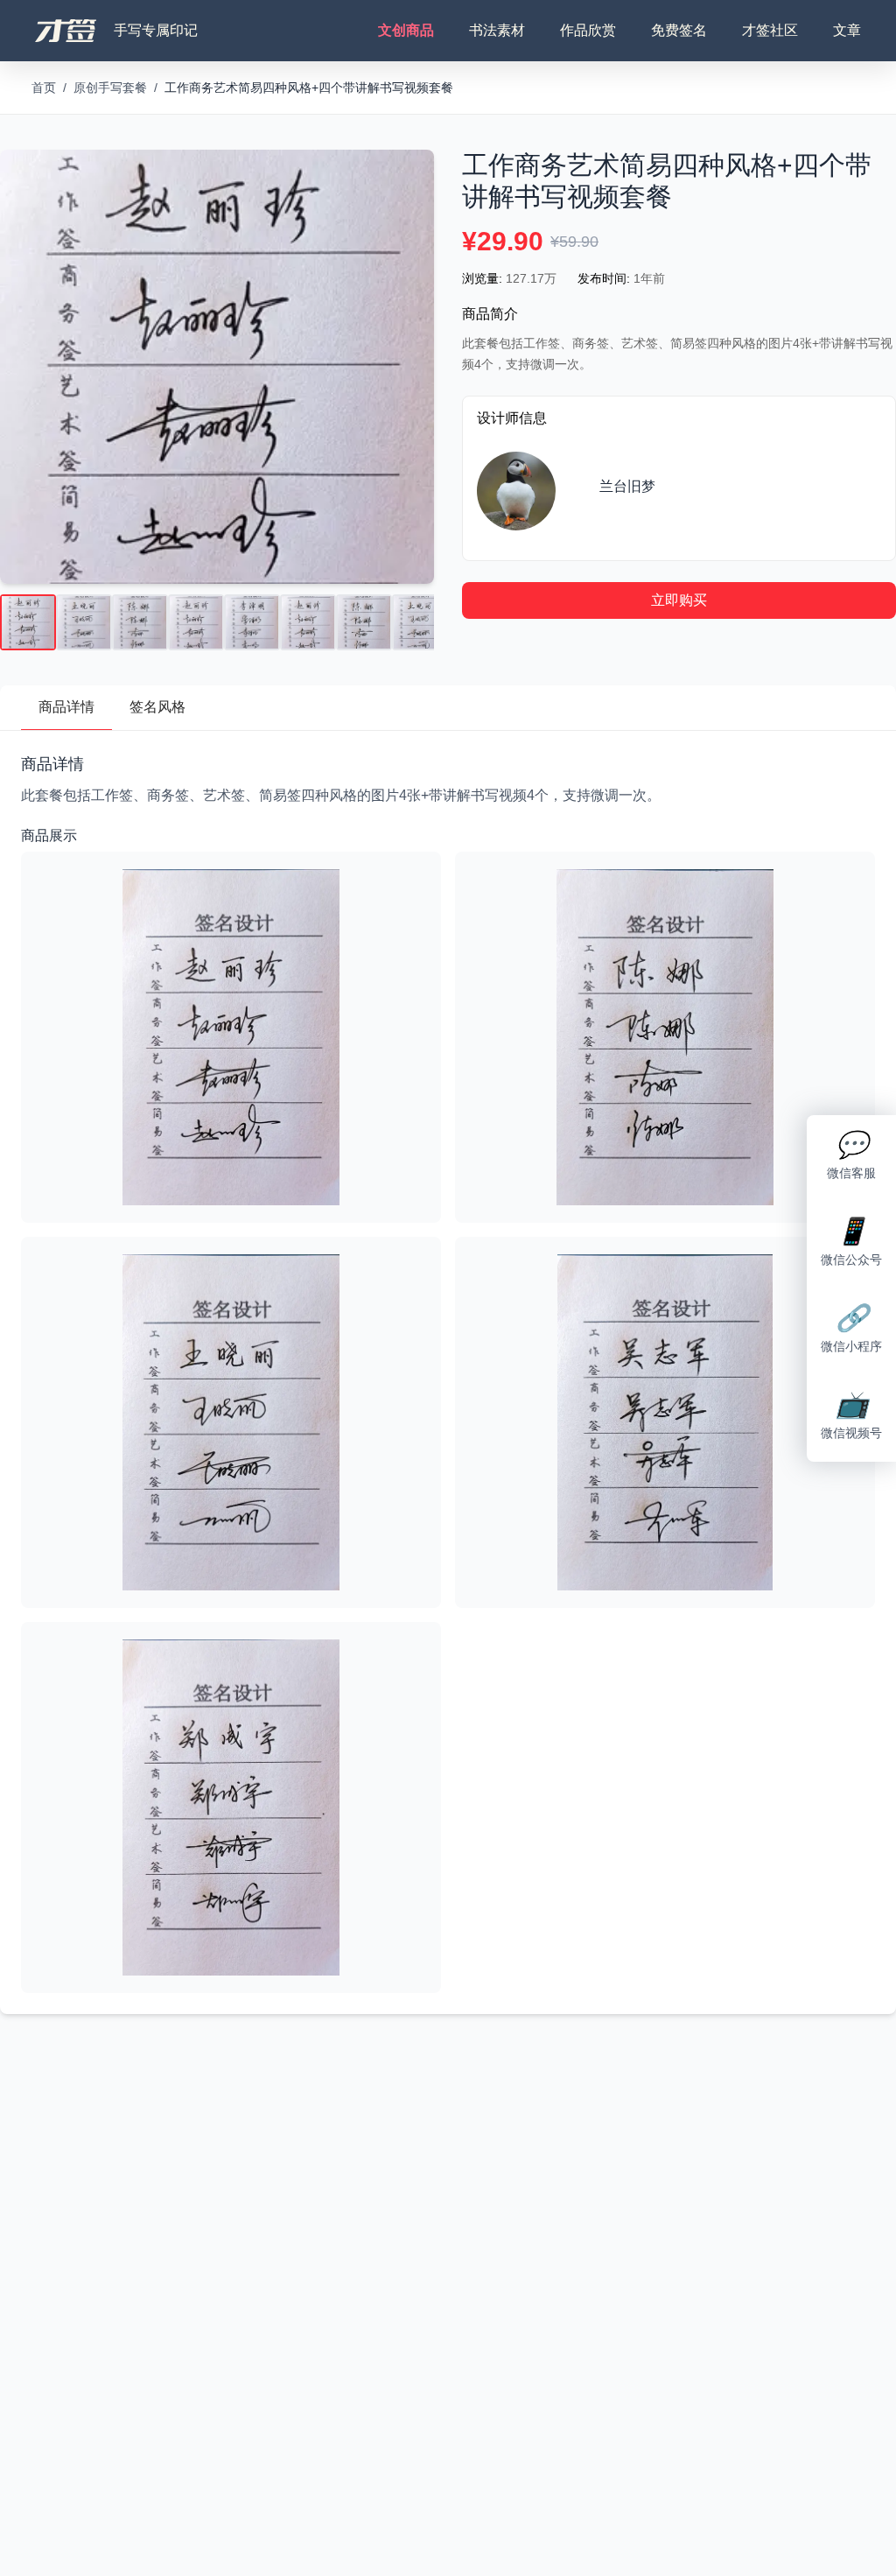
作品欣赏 (588, 30)
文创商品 (406, 30)
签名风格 (157, 707)
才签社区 (770, 30)
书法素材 (497, 30)
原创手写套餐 (110, 88)
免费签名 (679, 30)
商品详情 (66, 707)
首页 (44, 88)
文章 (847, 30)
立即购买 (679, 600)
